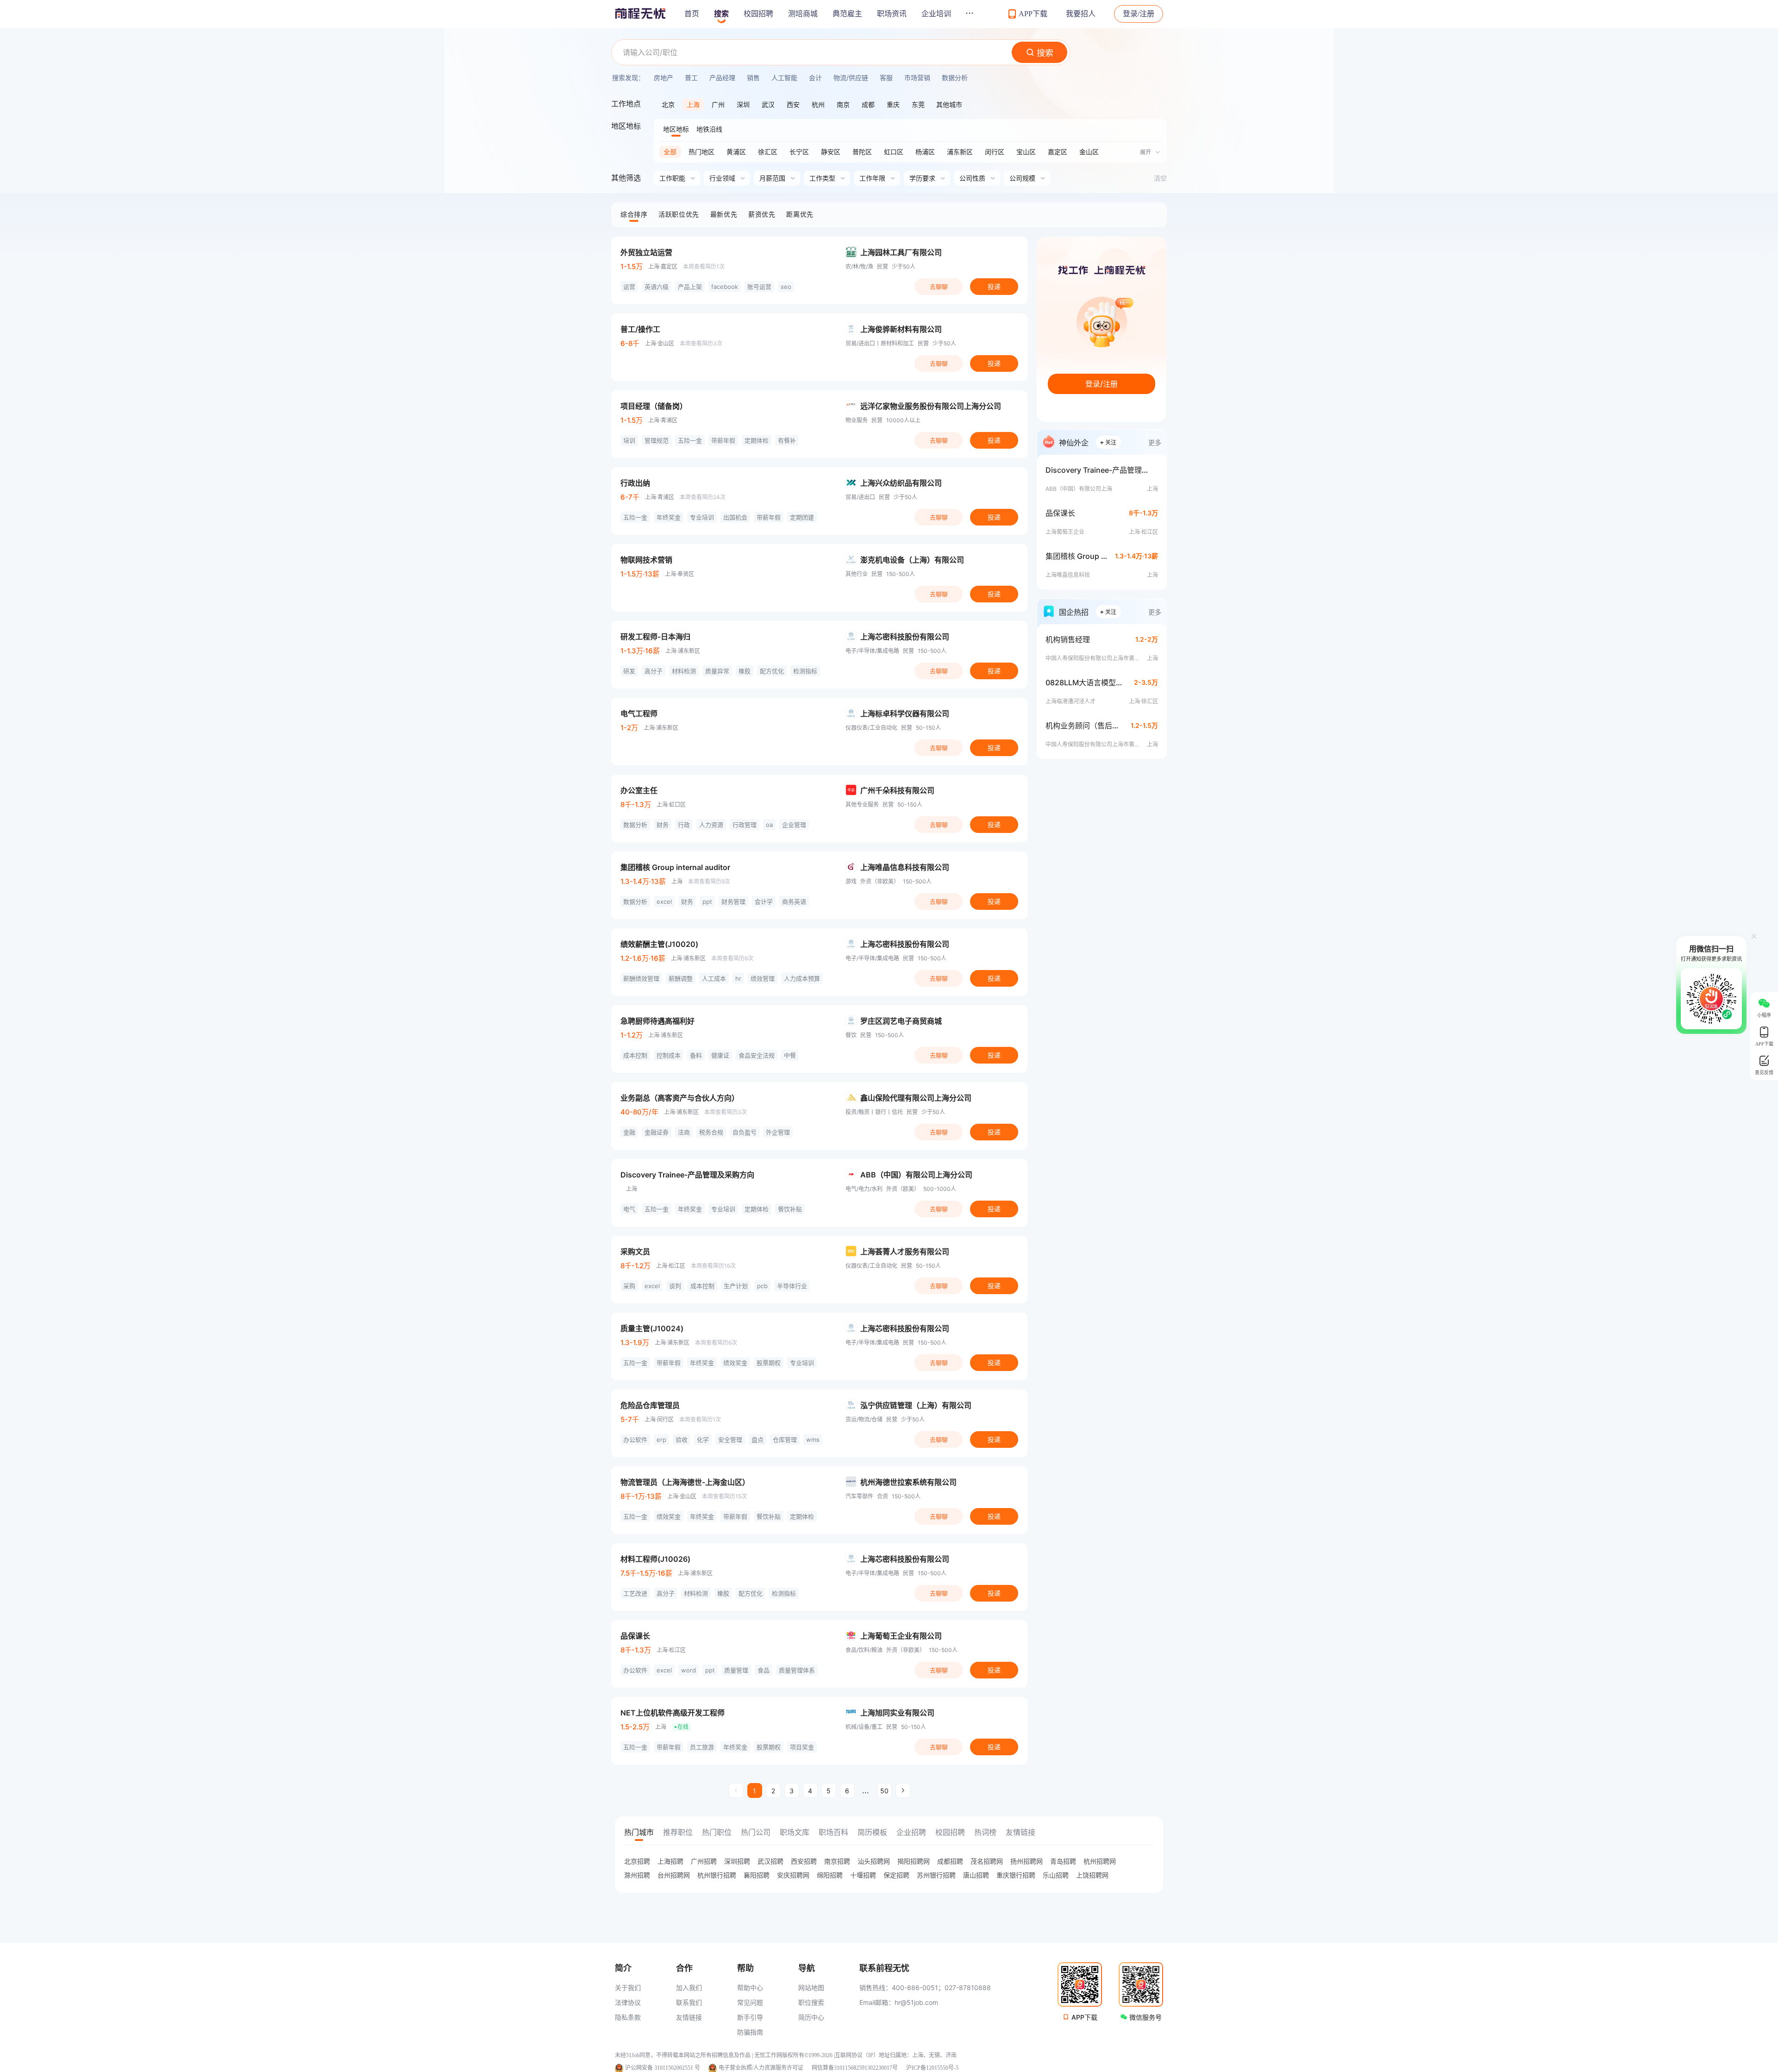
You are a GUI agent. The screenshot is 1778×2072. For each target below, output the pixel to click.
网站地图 (811, 1987)
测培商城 (803, 14)
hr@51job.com (916, 2002)
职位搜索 (811, 2002)
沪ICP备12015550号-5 (932, 2068)
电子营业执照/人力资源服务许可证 (761, 2068)
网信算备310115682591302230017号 (855, 2068)
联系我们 (689, 2002)
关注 (1108, 442)
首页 (692, 14)
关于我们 (628, 1987)
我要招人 (1081, 14)
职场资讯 (892, 14)
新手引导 (750, 2017)
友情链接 (689, 2017)
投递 (994, 286)
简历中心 (811, 2017)
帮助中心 (750, 1987)
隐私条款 (628, 2017)
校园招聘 (758, 14)
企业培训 (936, 14)
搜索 (721, 14)
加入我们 (689, 1987)
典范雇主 (847, 14)
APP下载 (1084, 2017)
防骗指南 (750, 2032)
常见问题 (750, 2002)
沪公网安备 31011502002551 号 (663, 2068)
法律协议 (628, 2002)
